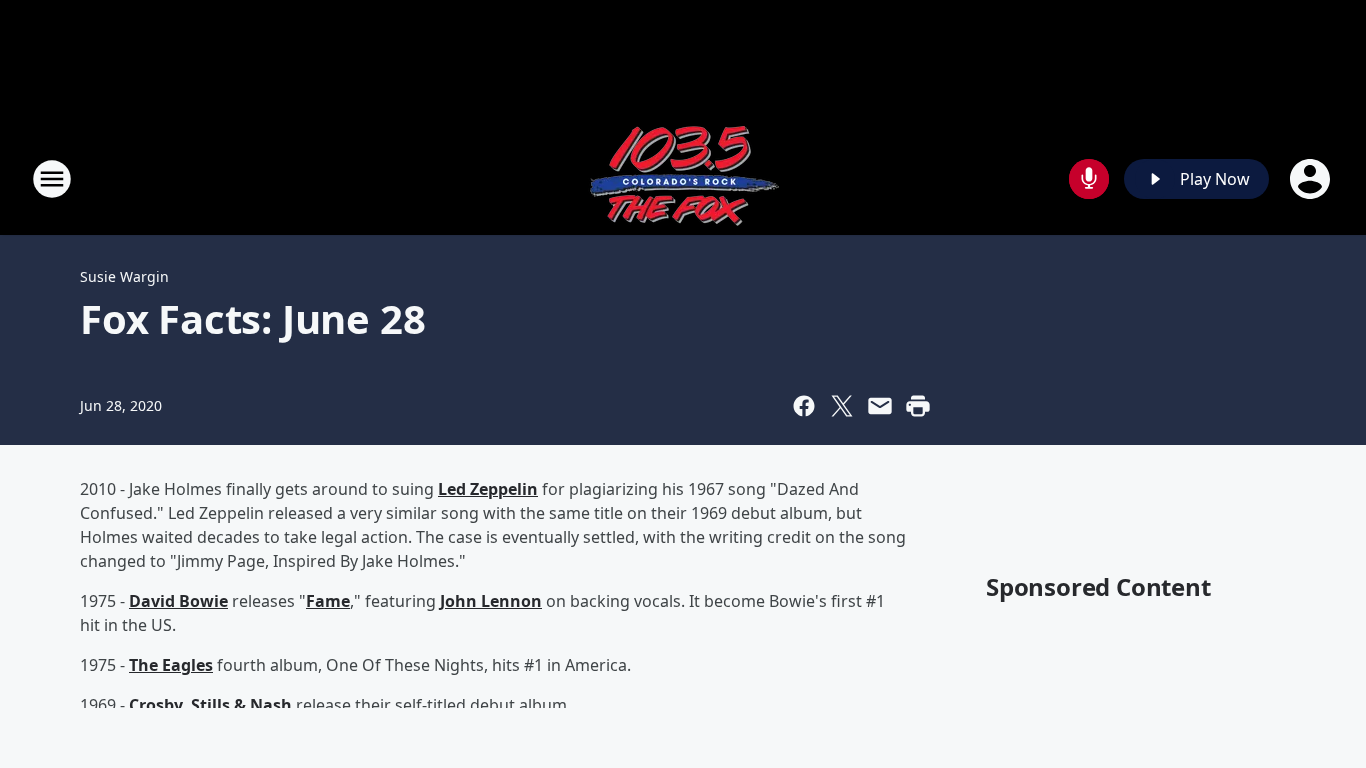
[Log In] (1312, 179)
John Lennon (491, 601)
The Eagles (171, 665)
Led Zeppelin (488, 489)
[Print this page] (918, 406)
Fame (328, 601)
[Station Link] (683, 178)
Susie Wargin (124, 276)
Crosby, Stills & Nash (210, 705)
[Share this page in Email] (880, 406)
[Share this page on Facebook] (804, 406)
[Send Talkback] (1089, 179)
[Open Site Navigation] (52, 179)
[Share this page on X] (842, 406)
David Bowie (178, 601)
